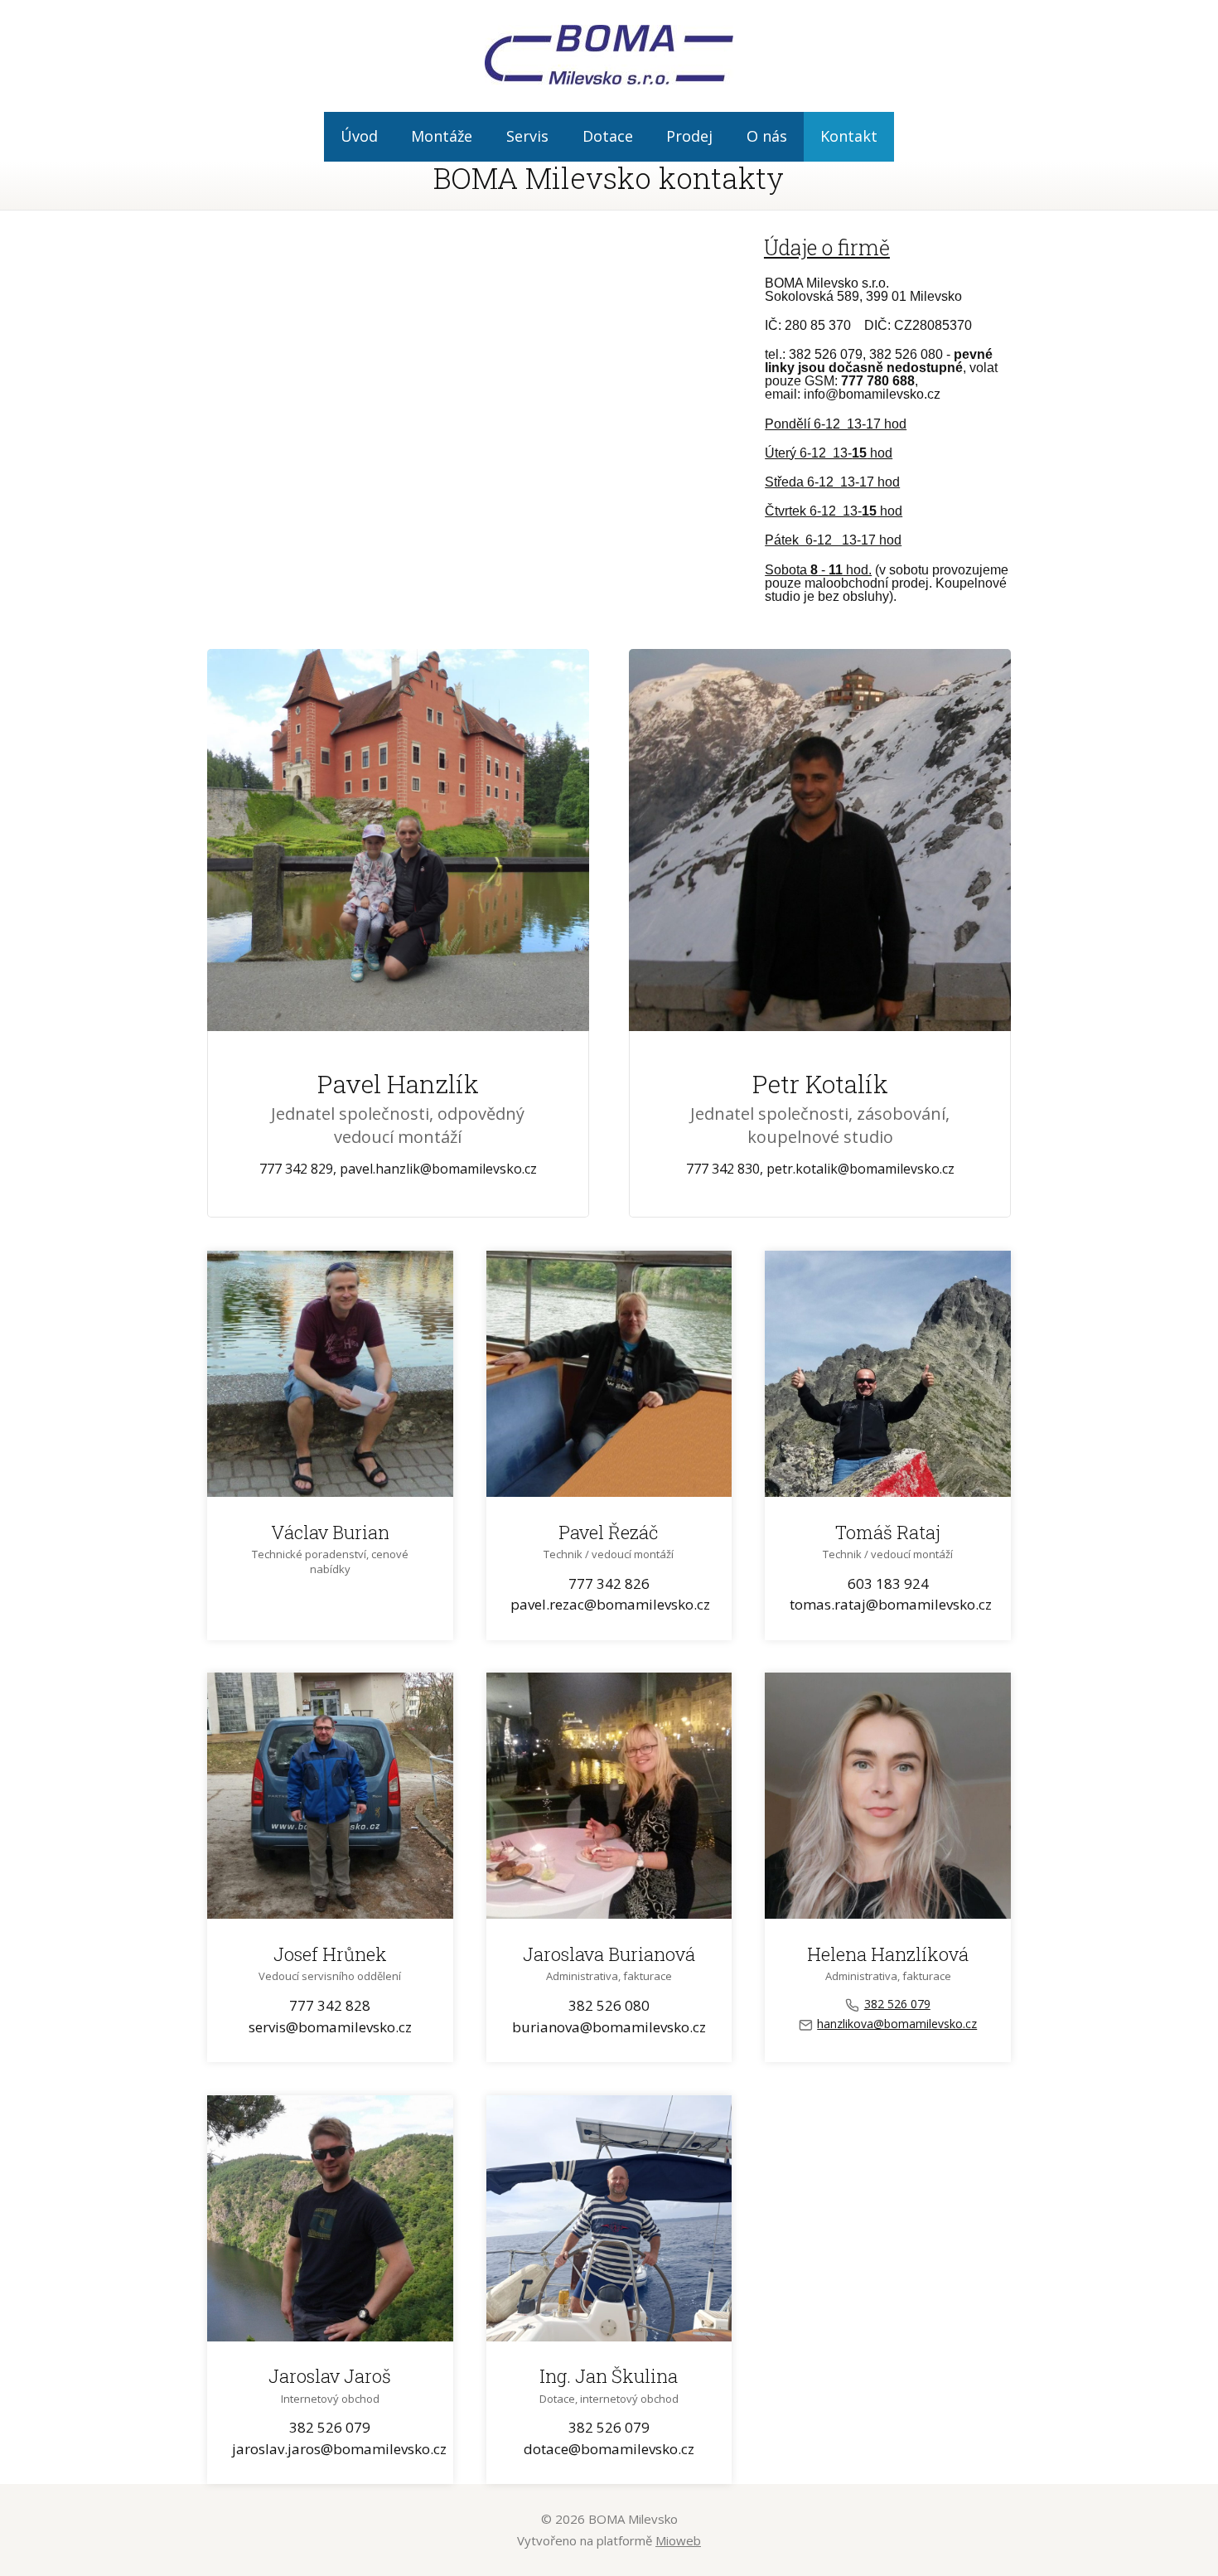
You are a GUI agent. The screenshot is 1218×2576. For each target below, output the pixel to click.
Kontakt (849, 136)
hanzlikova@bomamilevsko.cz (897, 2024)
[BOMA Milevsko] (609, 56)
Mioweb (678, 2540)
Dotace (608, 136)
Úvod (359, 136)
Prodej (689, 136)
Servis (527, 136)
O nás (767, 136)
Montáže (442, 136)
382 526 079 (897, 2004)
